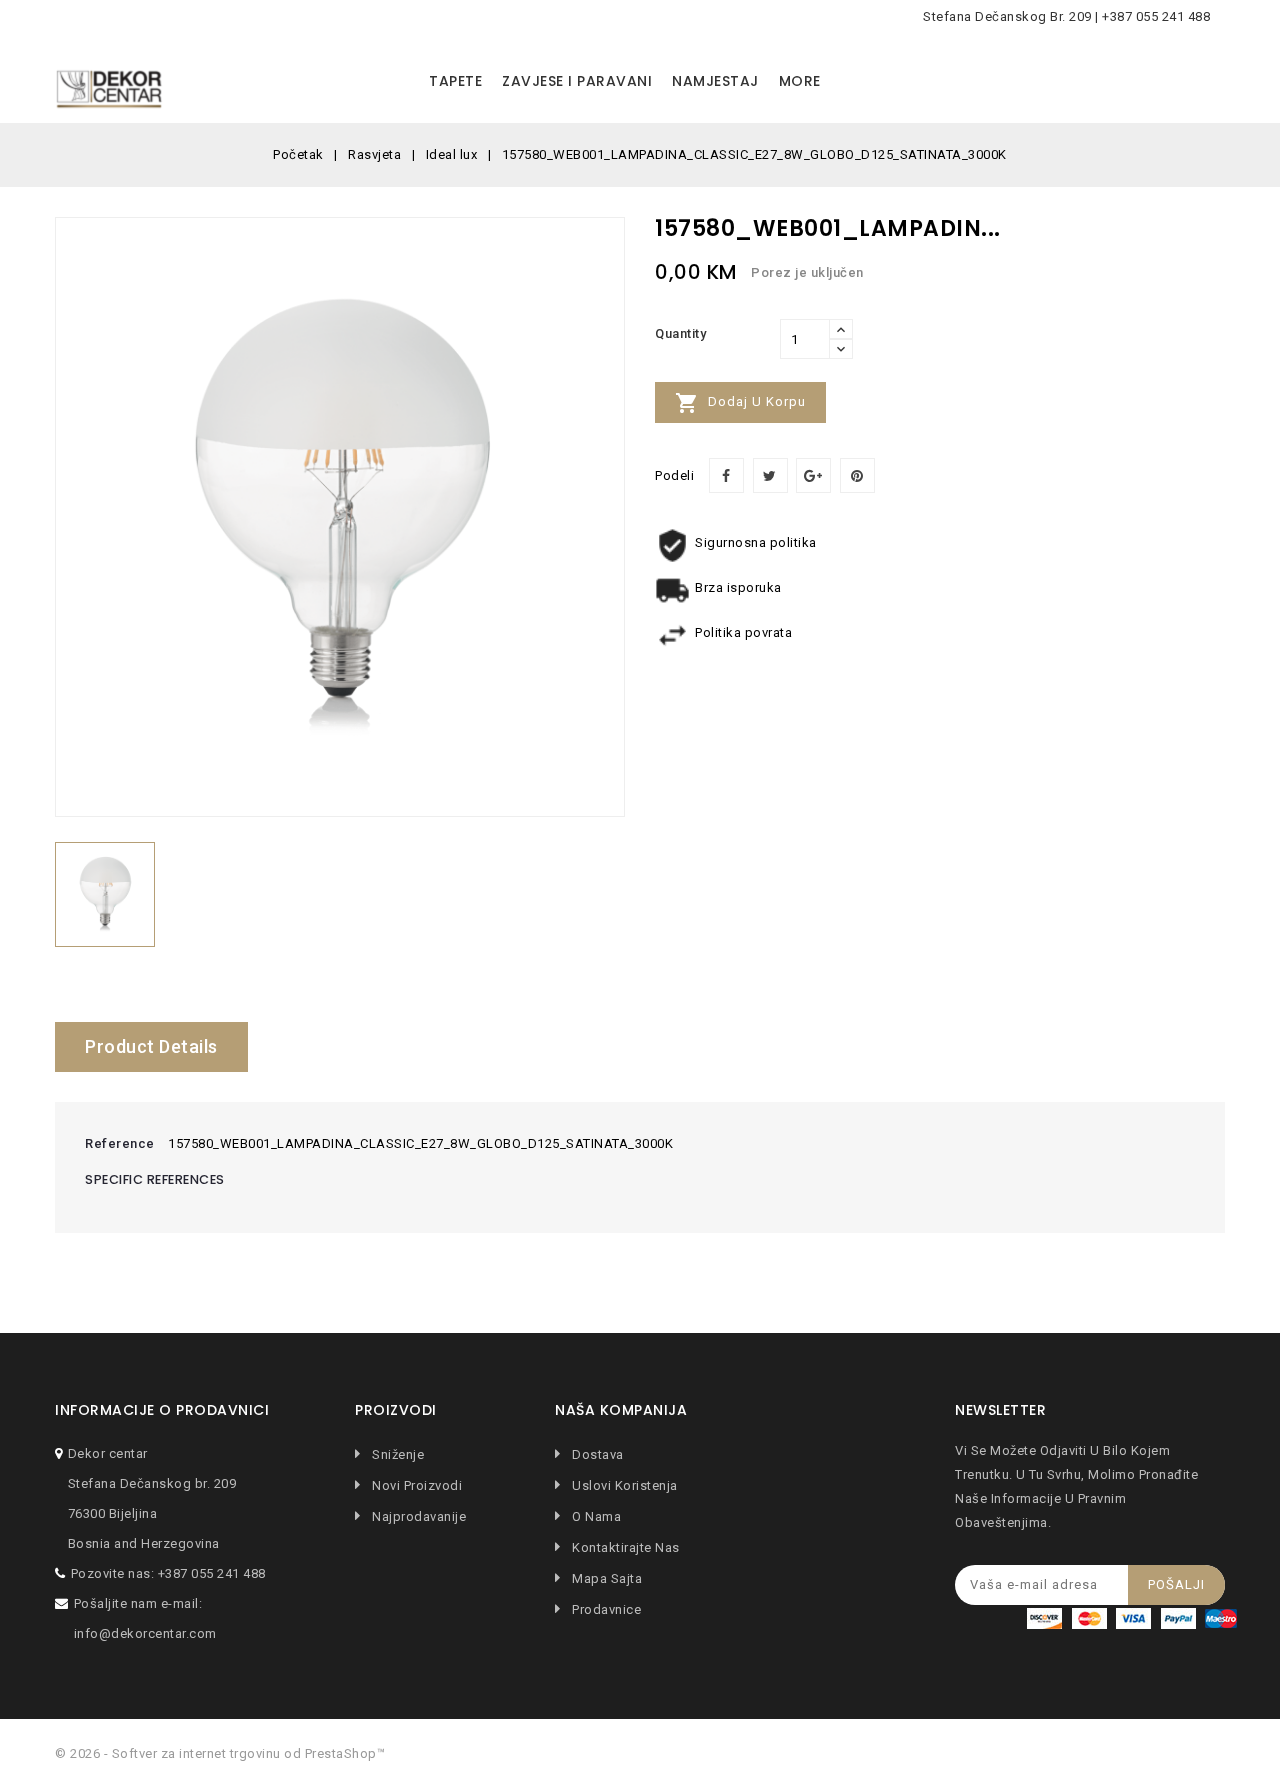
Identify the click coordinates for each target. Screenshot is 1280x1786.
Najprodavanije (417, 1516)
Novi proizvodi (415, 1485)
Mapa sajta (605, 1578)
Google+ (813, 475)
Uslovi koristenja (623, 1485)
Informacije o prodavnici (162, 1410)
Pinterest (857, 475)
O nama (595, 1516)
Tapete (455, 81)
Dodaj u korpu (740, 403)
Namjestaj (715, 81)
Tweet (770, 475)
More (800, 81)
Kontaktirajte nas (624, 1547)
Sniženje (396, 1454)
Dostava (596, 1454)
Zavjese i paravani (577, 81)
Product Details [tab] (151, 1046)
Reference (120, 1143)
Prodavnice (605, 1609)
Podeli (726, 475)
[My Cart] (1205, 82)
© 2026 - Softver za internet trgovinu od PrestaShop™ (220, 1753)
